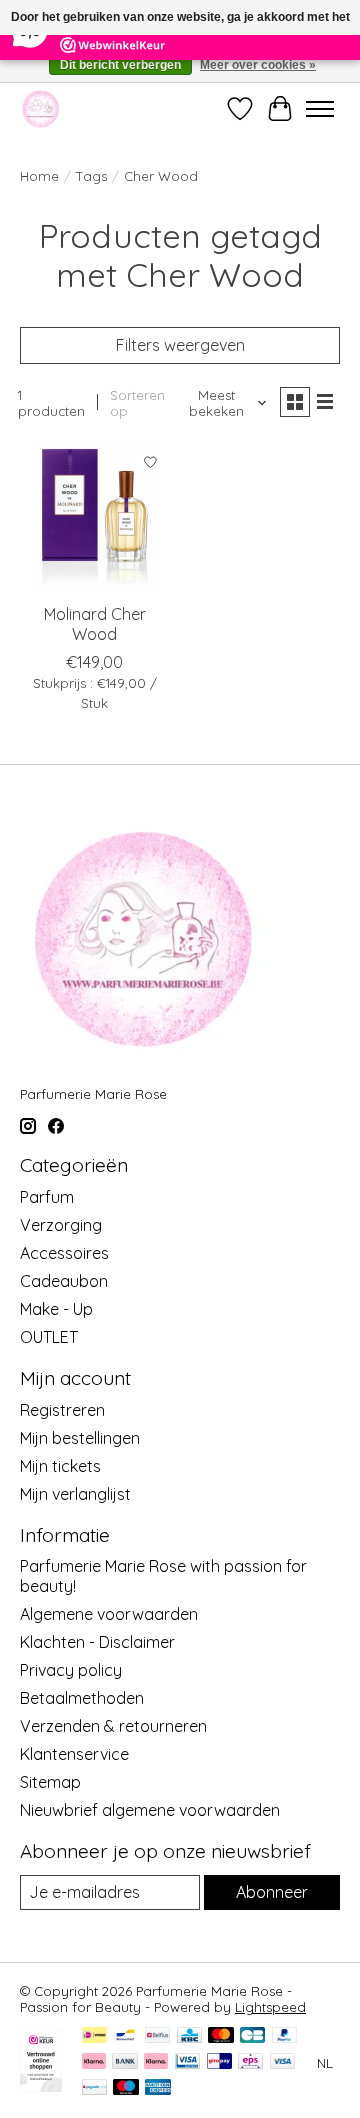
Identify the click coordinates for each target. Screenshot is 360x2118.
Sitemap (50, 1782)
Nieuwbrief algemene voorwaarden (150, 1810)
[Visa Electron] (187, 2062)
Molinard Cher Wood (95, 623)
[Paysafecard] (94, 2088)
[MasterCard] (221, 2036)
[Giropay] (219, 2062)
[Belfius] (157, 2036)
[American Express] (158, 2088)
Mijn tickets (60, 1466)
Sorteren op (137, 403)
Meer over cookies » (258, 65)
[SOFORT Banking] (156, 2062)
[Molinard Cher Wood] (95, 518)
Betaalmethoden (82, 1698)
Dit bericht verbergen (120, 65)
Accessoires (64, 1253)
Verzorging (61, 1225)
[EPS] (250, 2062)
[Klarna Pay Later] (94, 2062)
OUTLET (49, 1337)
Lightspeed (270, 2007)
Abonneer (272, 1892)
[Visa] (283, 2062)
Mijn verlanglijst (75, 1494)
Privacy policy (71, 1670)
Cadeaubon (64, 1281)
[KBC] (189, 2036)
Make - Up (56, 1309)
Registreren (62, 1410)
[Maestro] (126, 2088)
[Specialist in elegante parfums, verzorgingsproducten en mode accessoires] (40, 108)
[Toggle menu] (320, 109)
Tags (91, 176)
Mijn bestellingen (80, 1438)
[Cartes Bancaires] (252, 2036)
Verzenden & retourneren (113, 1726)
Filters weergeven (180, 345)
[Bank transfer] (125, 2062)
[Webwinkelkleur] (41, 2086)
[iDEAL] (94, 2036)
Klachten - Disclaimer (97, 1642)
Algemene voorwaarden (109, 1614)
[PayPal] (285, 2036)
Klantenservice (74, 1754)
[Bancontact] (125, 2036)
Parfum (47, 1197)
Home (39, 176)
